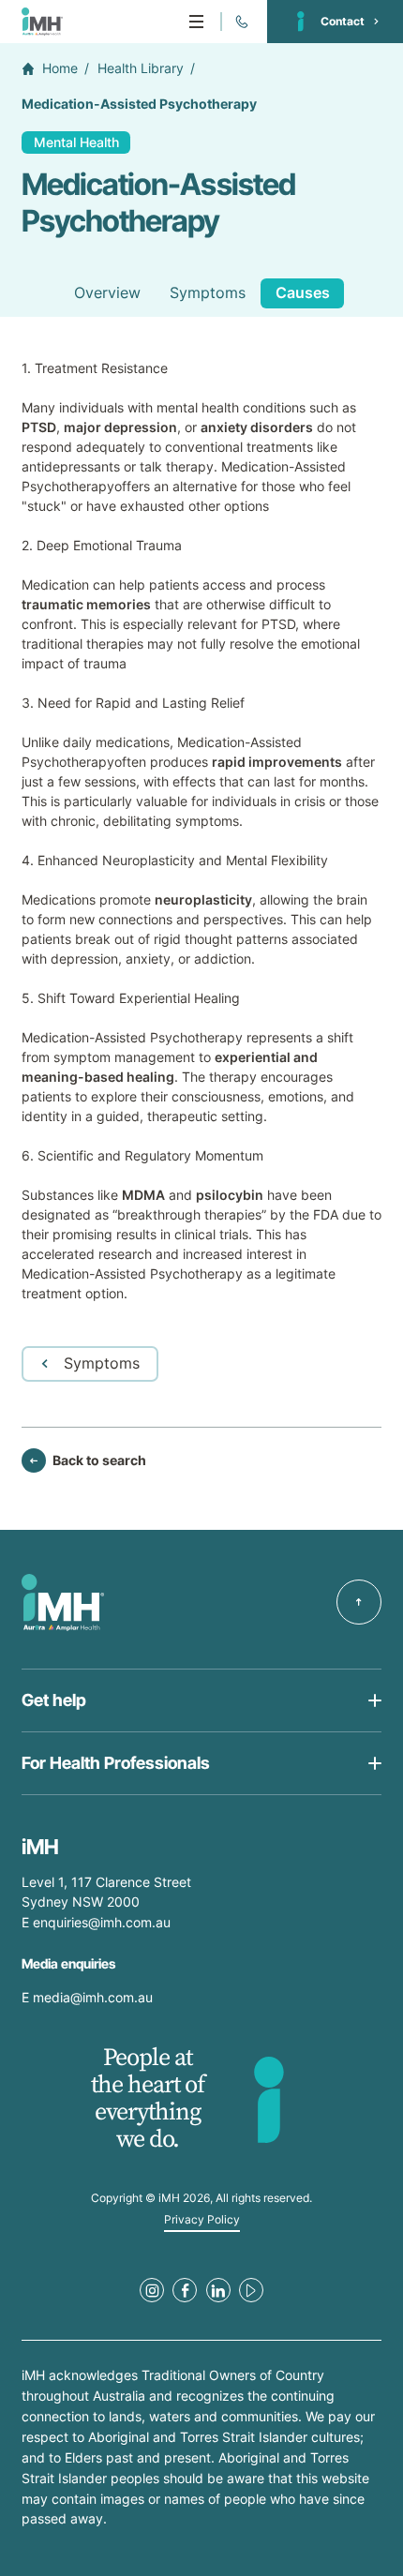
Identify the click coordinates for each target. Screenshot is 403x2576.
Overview (107, 293)
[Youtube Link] (251, 2290)
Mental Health (76, 142)
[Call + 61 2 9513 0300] (241, 22)
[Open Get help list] (201, 1700)
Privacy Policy (202, 2220)
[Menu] (196, 22)
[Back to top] (359, 1602)
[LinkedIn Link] (218, 2290)
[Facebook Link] (185, 2290)
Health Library (141, 68)
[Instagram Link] (152, 2290)
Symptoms (208, 293)
